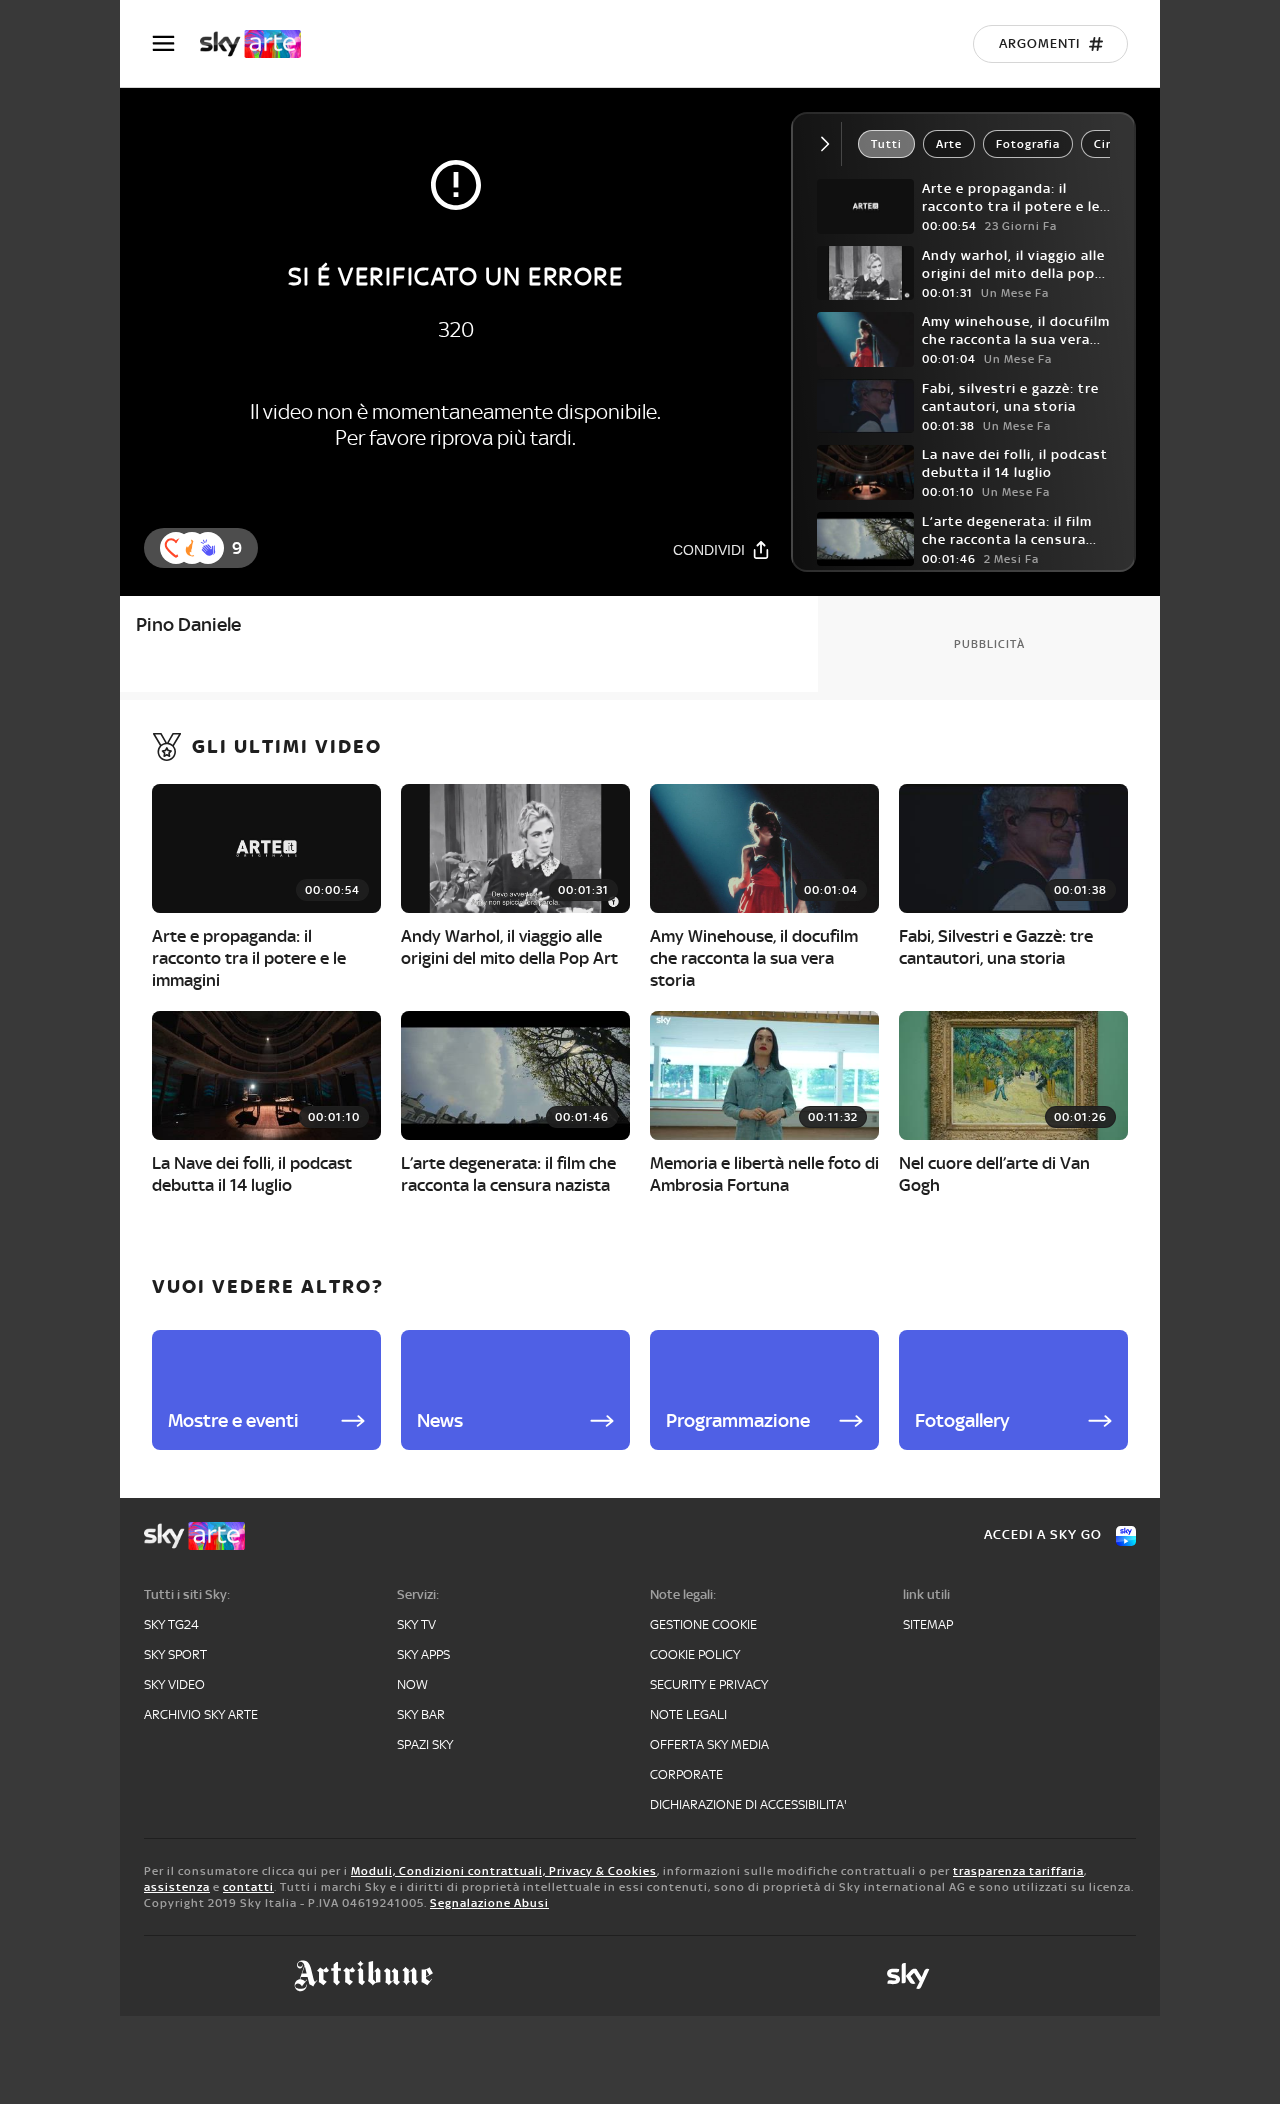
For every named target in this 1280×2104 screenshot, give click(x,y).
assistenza (177, 1887)
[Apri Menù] (176, 43)
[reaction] (208, 548)
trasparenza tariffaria (1018, 1871)
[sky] (908, 1976)
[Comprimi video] (829, 144)
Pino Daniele (188, 624)
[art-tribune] (363, 1976)
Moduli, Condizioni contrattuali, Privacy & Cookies (504, 1871)
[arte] (260, 44)
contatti (248, 1887)
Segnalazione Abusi (489, 1903)
